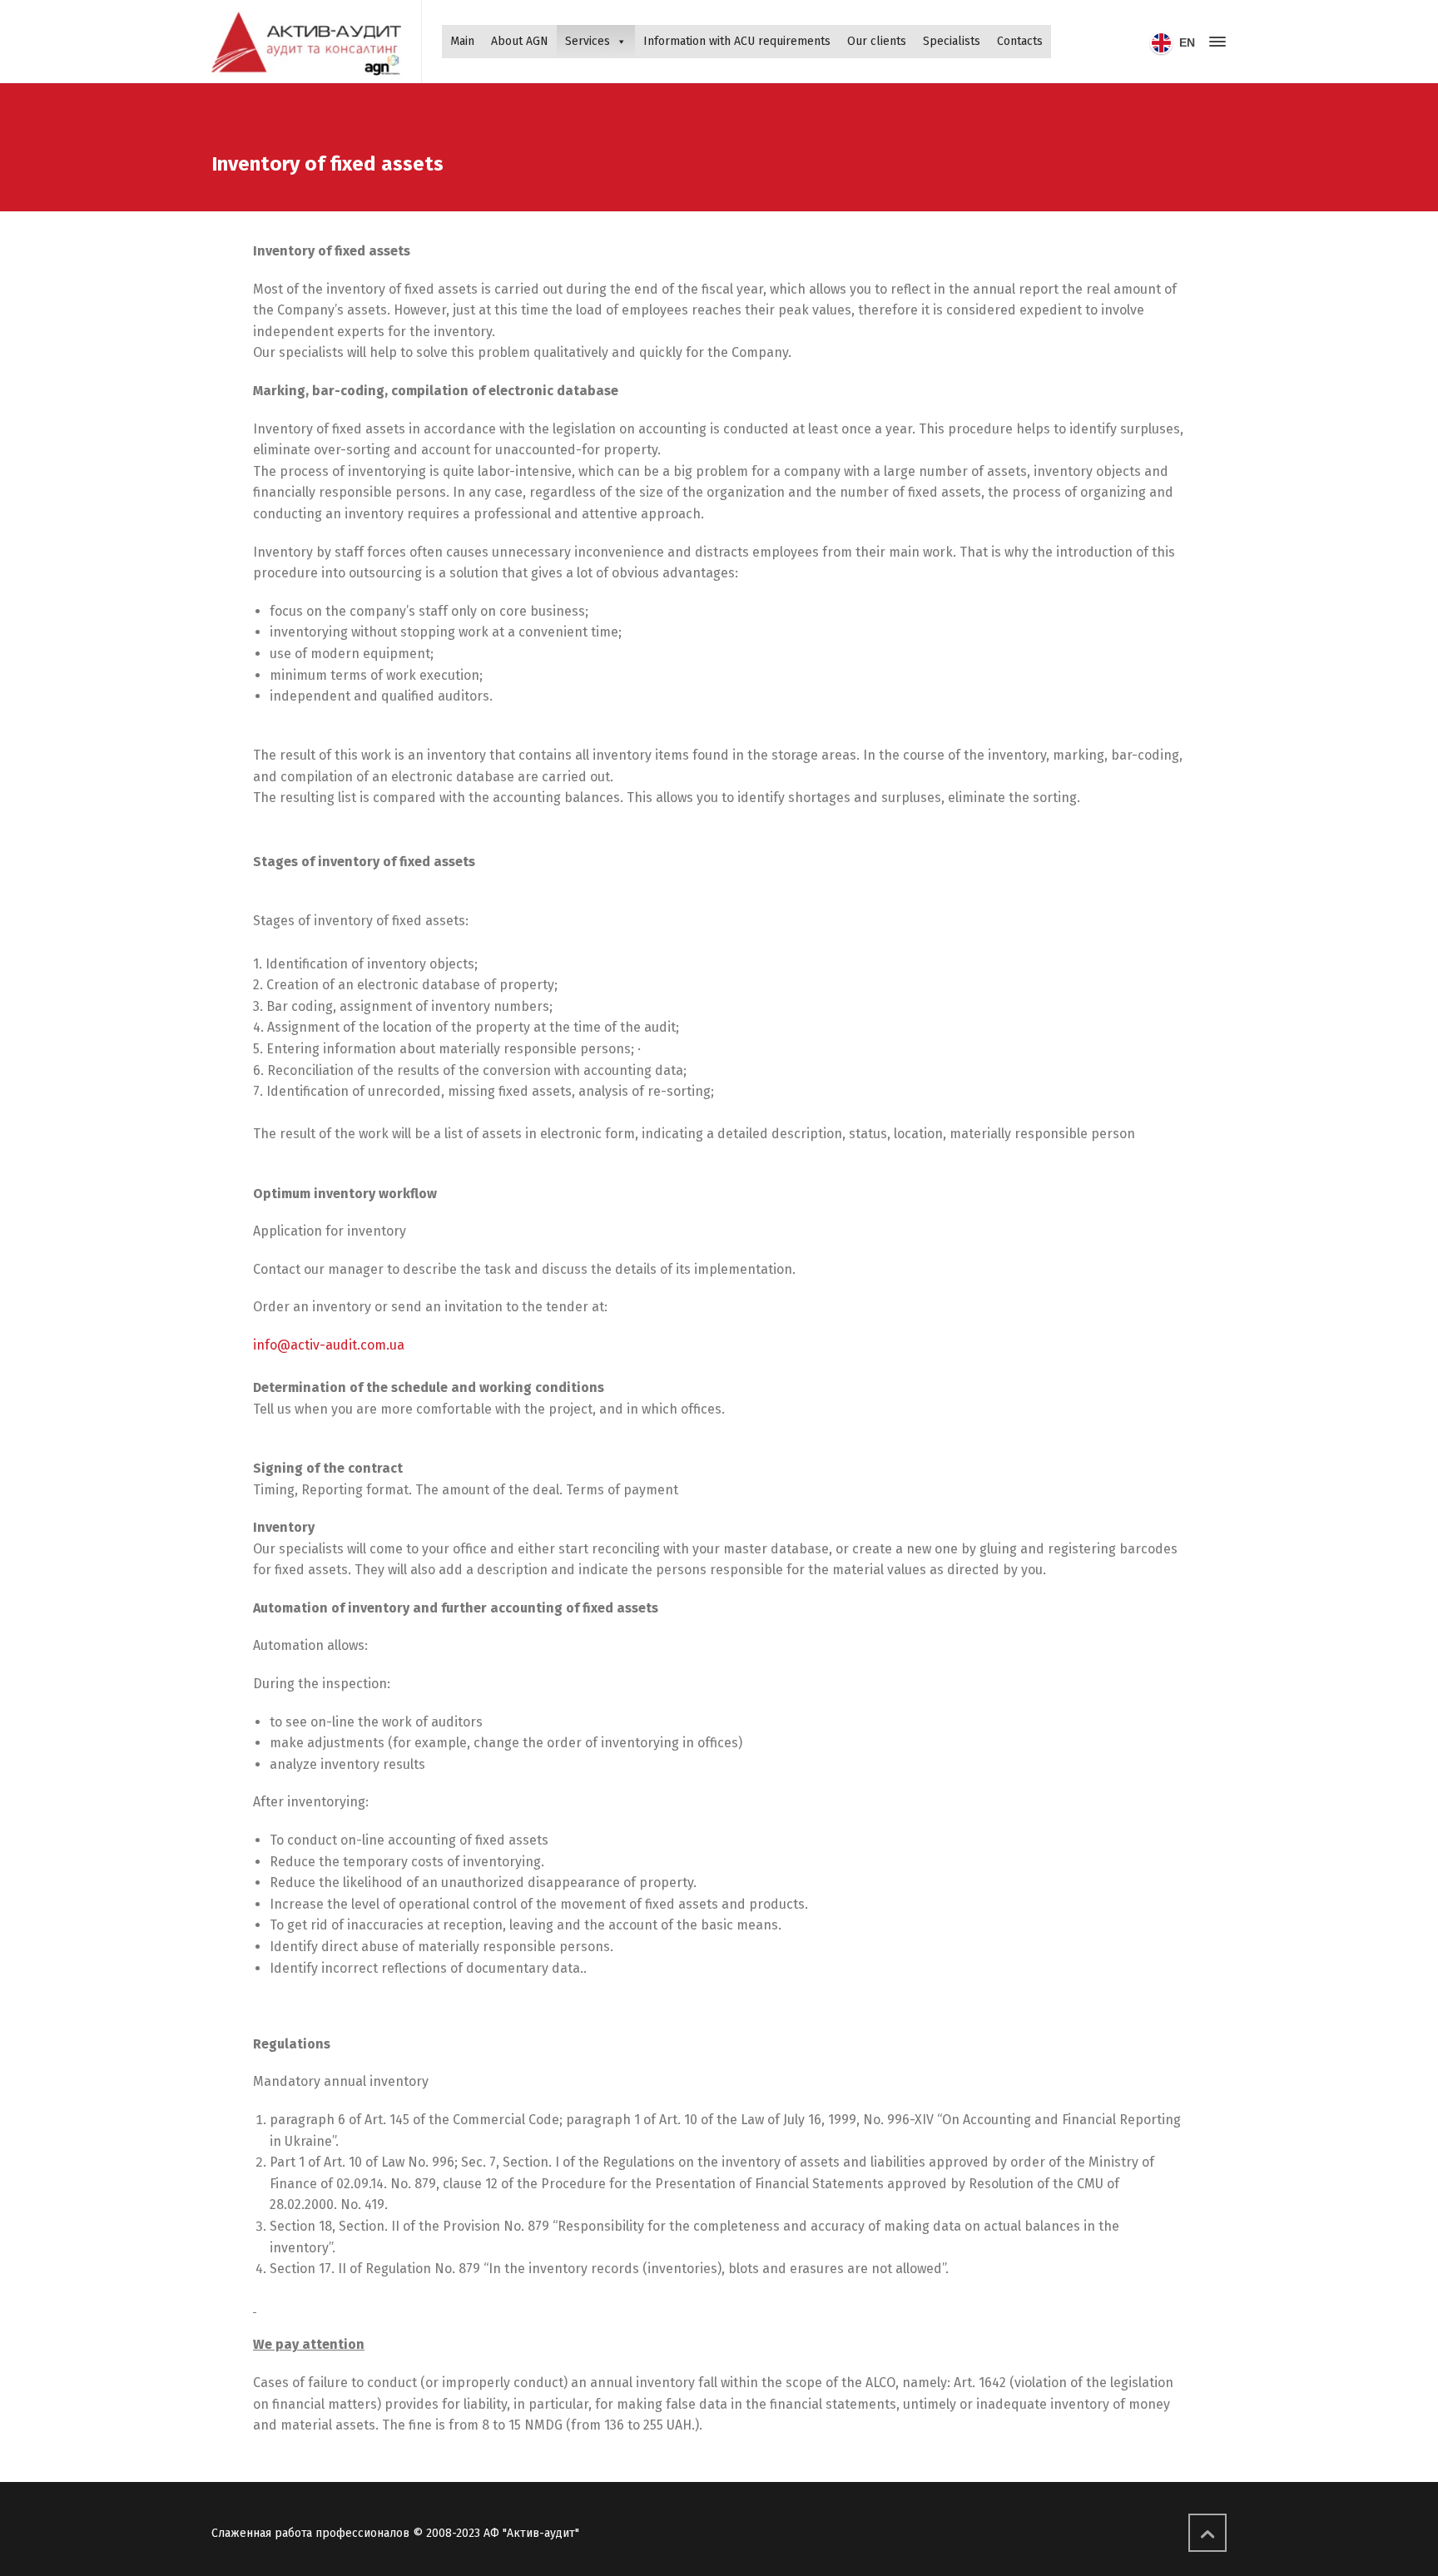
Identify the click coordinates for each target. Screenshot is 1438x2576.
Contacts (1020, 41)
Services (588, 41)
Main (462, 41)
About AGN (520, 41)
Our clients (877, 41)
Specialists (952, 41)
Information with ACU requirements (737, 41)
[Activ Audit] (306, 42)
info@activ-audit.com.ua (329, 1345)
